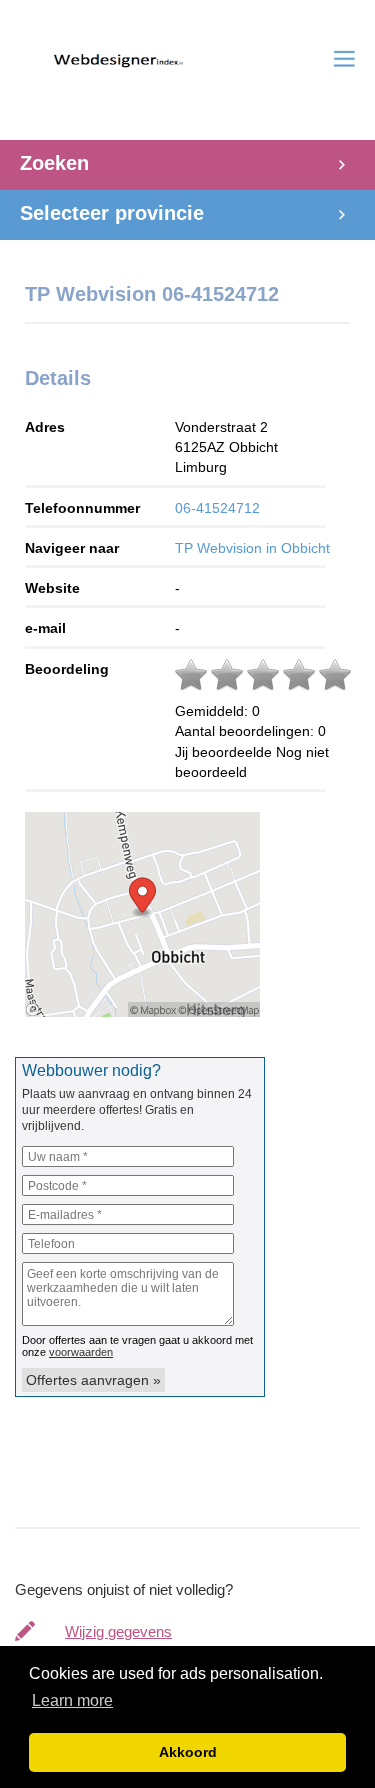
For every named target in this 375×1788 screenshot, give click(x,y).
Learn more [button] (72, 1700)
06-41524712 (217, 508)
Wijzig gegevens (118, 1631)
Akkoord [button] (188, 1752)
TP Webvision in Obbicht (252, 548)
